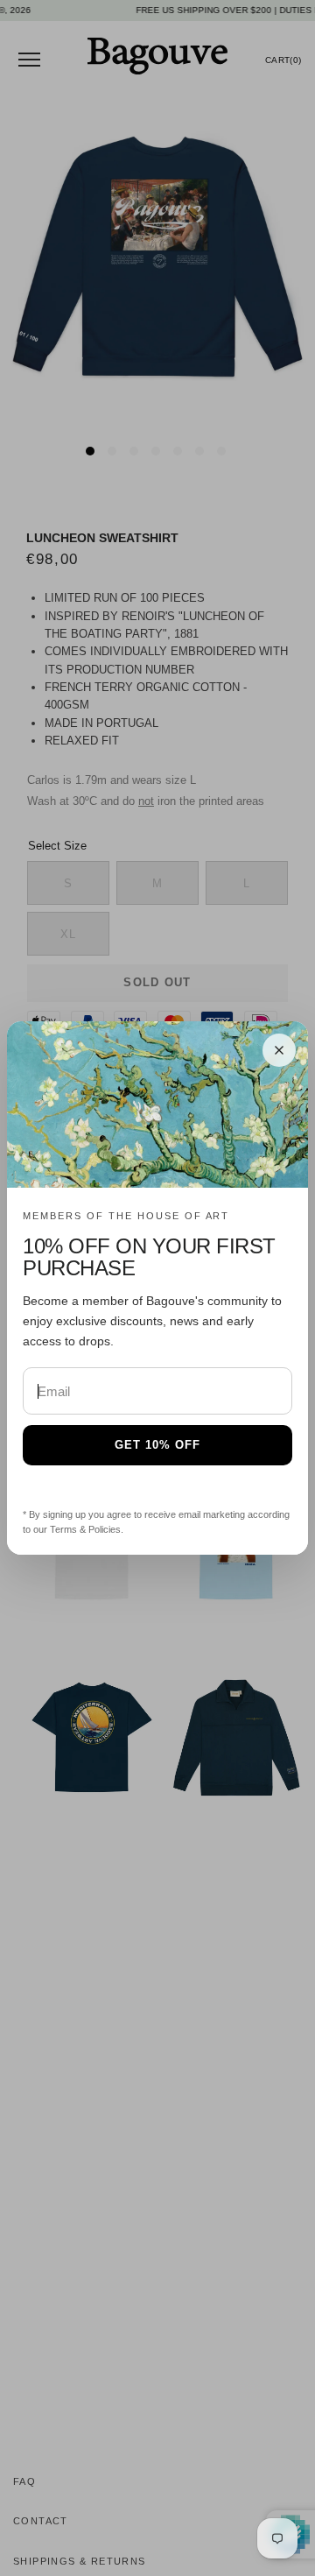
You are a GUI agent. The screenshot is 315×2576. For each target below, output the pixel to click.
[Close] (279, 1050)
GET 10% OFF (157, 1445)
